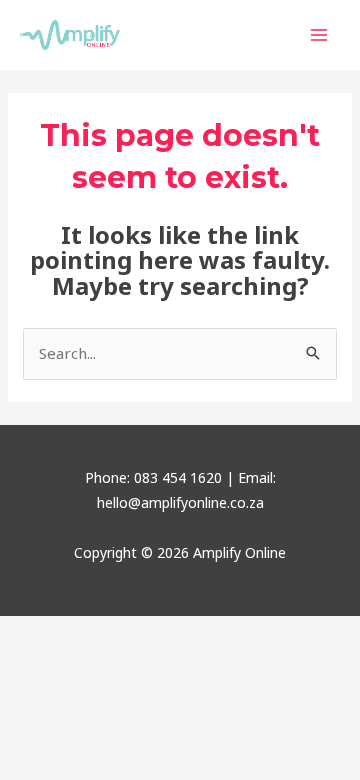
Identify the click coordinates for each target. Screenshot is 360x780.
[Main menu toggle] (319, 35)
